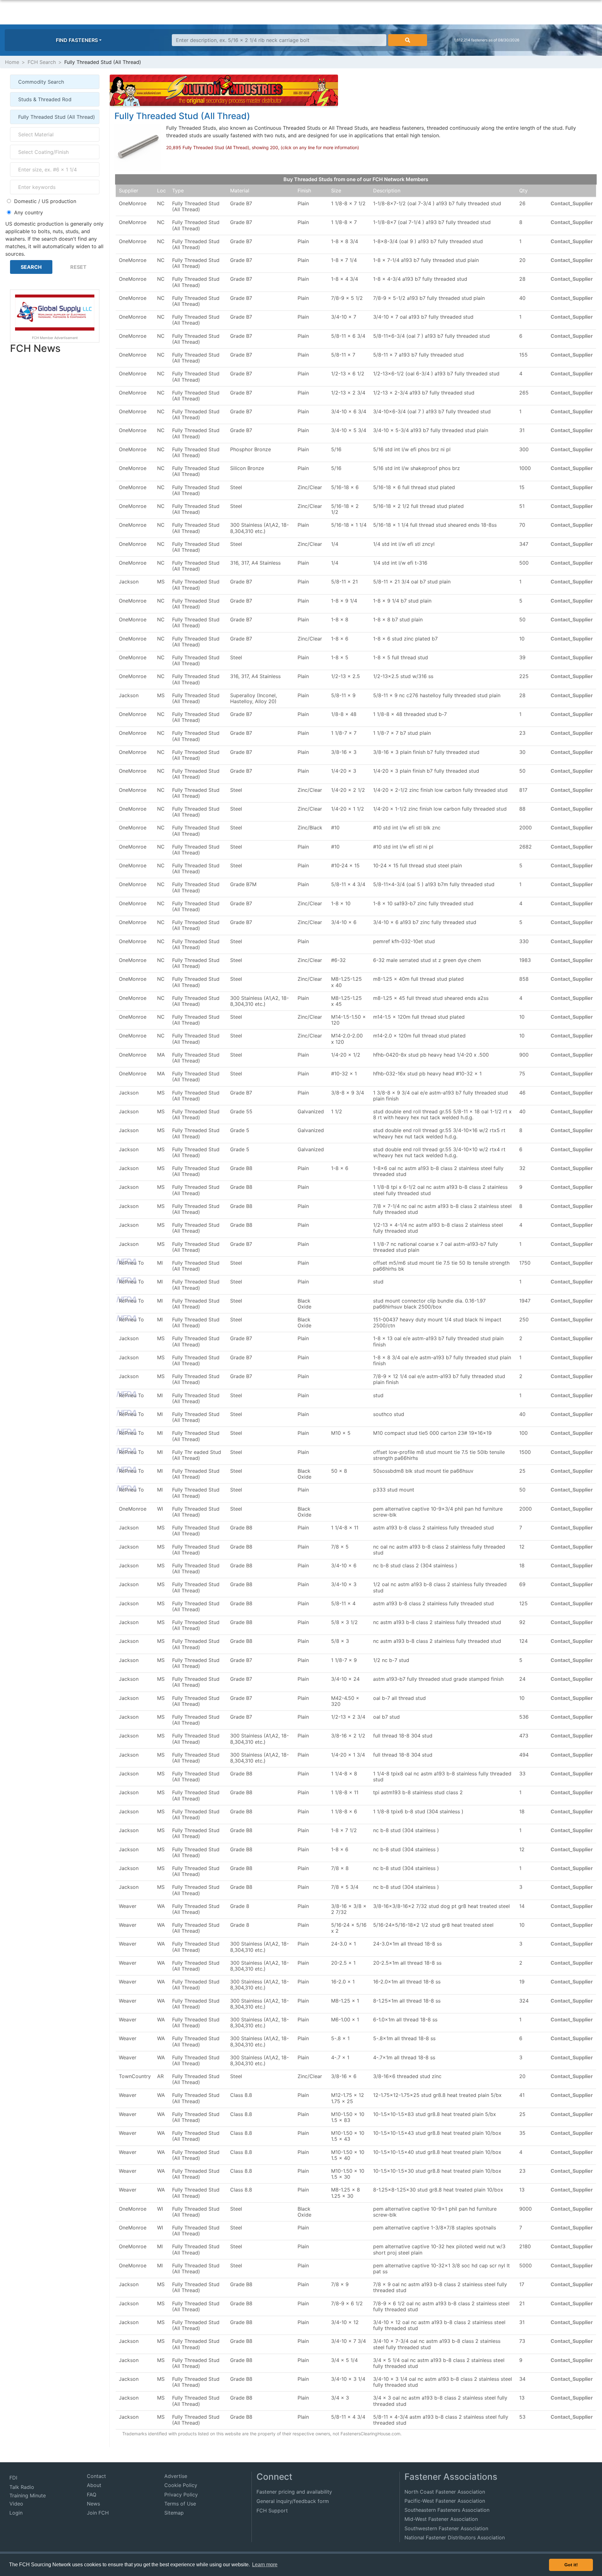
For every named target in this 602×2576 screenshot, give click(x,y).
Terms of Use (180, 2504)
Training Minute (28, 2495)
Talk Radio (22, 2487)
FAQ (92, 2495)
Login (16, 2513)
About (94, 2485)
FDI (13, 2478)
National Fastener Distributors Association (455, 2537)
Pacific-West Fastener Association (445, 2501)
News (93, 2504)
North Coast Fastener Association (445, 2492)
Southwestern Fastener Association (446, 2528)
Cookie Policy (181, 2485)
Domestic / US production (45, 201)
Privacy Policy (181, 2495)
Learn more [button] (265, 2565)
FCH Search (42, 62)
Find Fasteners (77, 40)
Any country (29, 212)
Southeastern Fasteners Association (447, 2510)
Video (16, 2504)
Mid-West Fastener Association (441, 2519)
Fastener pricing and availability (294, 2492)
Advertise (176, 2476)
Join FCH (98, 2513)
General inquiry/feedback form (293, 2501)
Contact (96, 2476)
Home (12, 62)
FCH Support (272, 2511)
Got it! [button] (571, 2565)
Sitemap (174, 2513)
